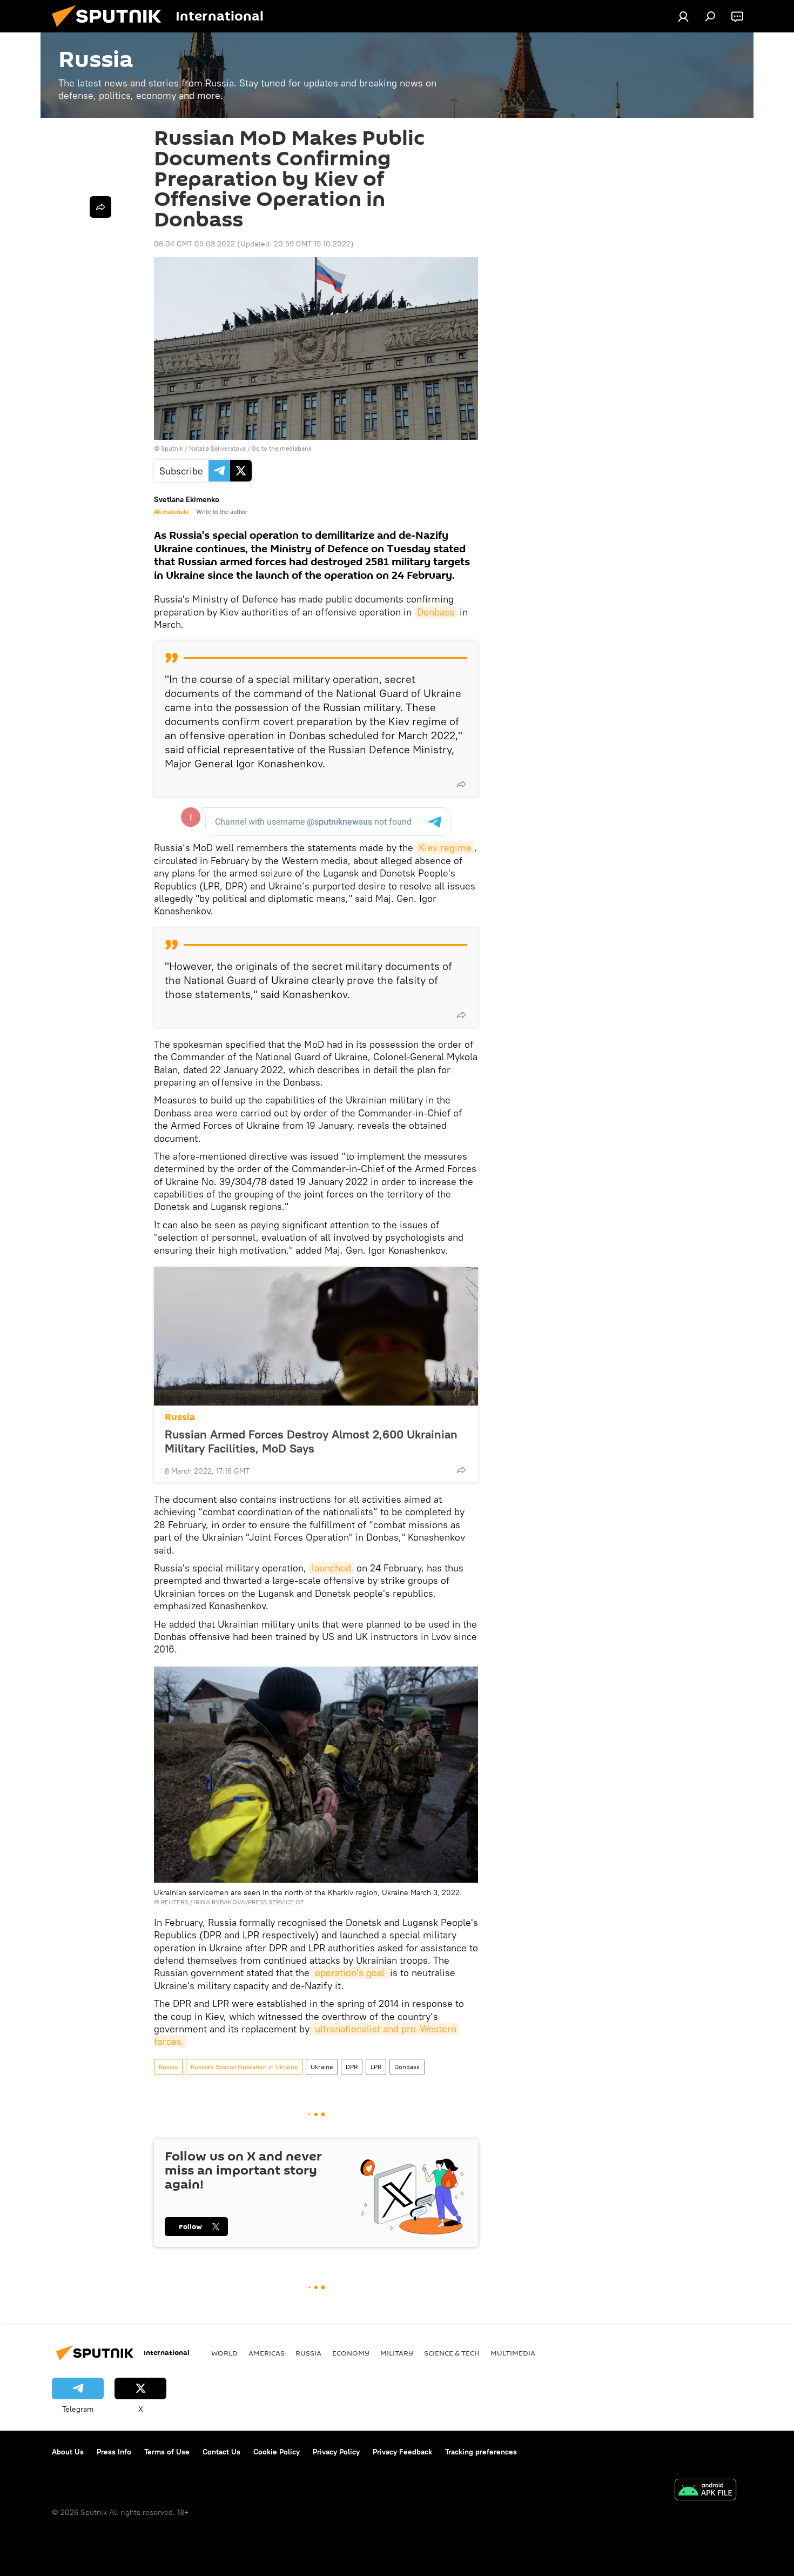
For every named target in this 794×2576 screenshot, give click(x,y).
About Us (68, 2452)
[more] (461, 784)
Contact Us (221, 2452)
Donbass (436, 612)
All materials (171, 512)
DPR (352, 2067)
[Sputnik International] (111, 30)
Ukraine (322, 2067)
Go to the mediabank (282, 448)
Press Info (114, 2452)
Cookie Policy (277, 2452)
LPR (376, 2067)
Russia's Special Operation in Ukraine (244, 2067)
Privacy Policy (336, 2452)
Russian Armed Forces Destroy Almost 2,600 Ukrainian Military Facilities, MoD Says (311, 1441)
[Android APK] (705, 2491)
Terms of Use (167, 2452)
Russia (180, 1417)
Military (397, 2353)
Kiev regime (445, 848)
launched (331, 1568)
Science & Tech (452, 2353)
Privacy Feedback (402, 2452)
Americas (267, 2353)
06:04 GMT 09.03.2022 (194, 244)
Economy (351, 2353)
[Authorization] (683, 16)
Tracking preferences (481, 2452)
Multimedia (513, 2353)
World (224, 2353)
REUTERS (174, 1902)
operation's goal (351, 1973)
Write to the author (222, 512)
